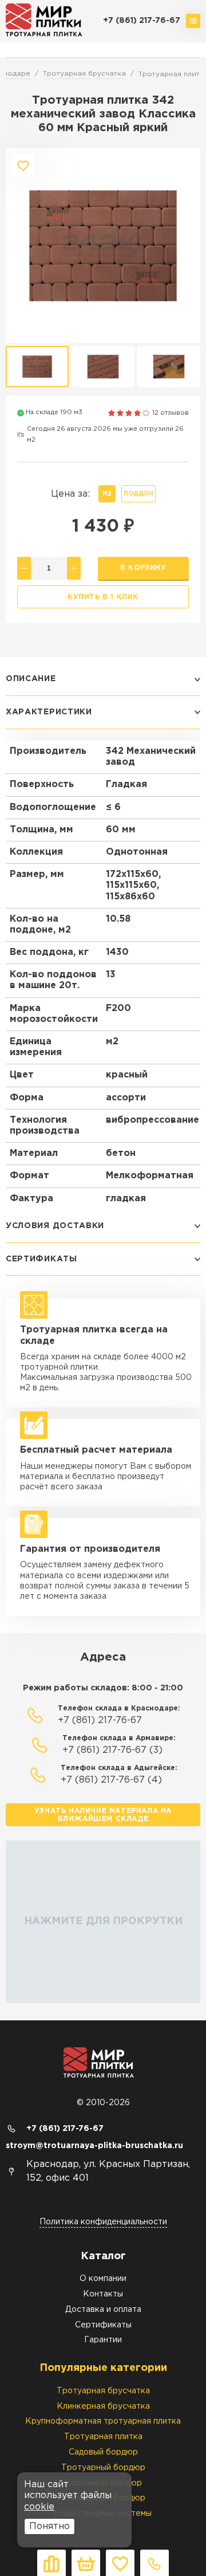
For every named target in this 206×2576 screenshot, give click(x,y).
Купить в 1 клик (103, 597)
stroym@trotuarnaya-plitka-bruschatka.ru (94, 2146)
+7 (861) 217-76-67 (142, 21)
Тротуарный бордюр (103, 2468)
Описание (31, 679)
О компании (103, 2279)
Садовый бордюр (103, 2452)
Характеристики (49, 712)
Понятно (49, 2526)
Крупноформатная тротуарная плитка (103, 2421)
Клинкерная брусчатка (103, 2406)
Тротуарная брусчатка (103, 2391)
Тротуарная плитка (103, 2437)
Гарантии (103, 2340)
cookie (39, 2507)
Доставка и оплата (103, 2310)
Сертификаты (41, 1259)
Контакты (103, 2294)
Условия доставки (55, 1226)
